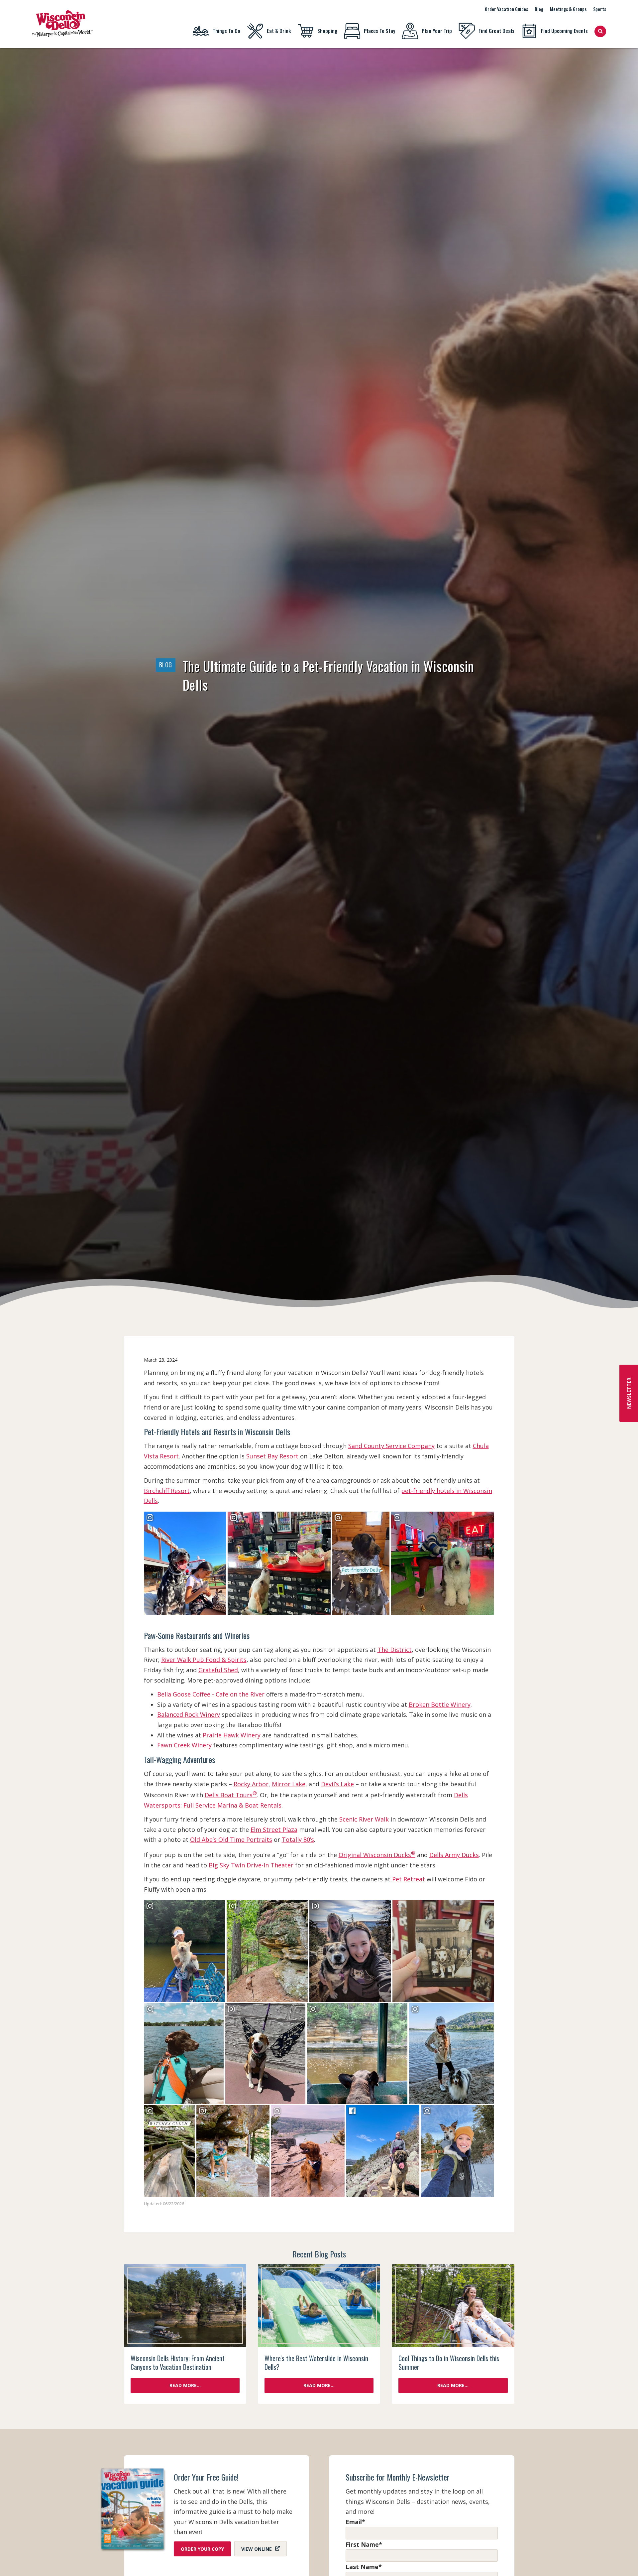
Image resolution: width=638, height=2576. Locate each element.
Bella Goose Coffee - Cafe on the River (211, 1694)
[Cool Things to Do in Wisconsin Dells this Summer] (453, 2306)
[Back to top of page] (624, 2560)
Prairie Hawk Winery (232, 1735)
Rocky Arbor (251, 1784)
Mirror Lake (289, 1784)
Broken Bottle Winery (440, 1704)
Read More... (185, 2385)
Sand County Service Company (391, 1446)
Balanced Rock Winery (189, 1714)
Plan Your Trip (437, 31)
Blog (539, 9)
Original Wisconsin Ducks (377, 1855)
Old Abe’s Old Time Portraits (231, 1839)
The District (395, 1650)
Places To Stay (379, 31)
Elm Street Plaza (274, 1830)
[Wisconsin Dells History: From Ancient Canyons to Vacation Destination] (185, 2306)
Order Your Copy (202, 2549)
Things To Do (226, 31)
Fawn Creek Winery (184, 1745)
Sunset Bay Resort (272, 1456)
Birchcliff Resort (167, 1491)
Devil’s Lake (337, 1784)
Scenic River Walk (364, 1819)
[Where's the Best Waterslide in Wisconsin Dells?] (319, 2306)
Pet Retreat (409, 1879)
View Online (257, 2549)
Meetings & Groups (568, 9)
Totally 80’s (298, 1839)
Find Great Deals (496, 31)
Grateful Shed (218, 1670)
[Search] (600, 31)
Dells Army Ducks (454, 1855)
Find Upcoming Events (564, 31)
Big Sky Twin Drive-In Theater (251, 1865)
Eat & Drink (279, 31)
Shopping (327, 31)
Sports (600, 9)
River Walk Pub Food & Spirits (204, 1660)
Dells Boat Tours (231, 1795)
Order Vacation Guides (506, 9)
